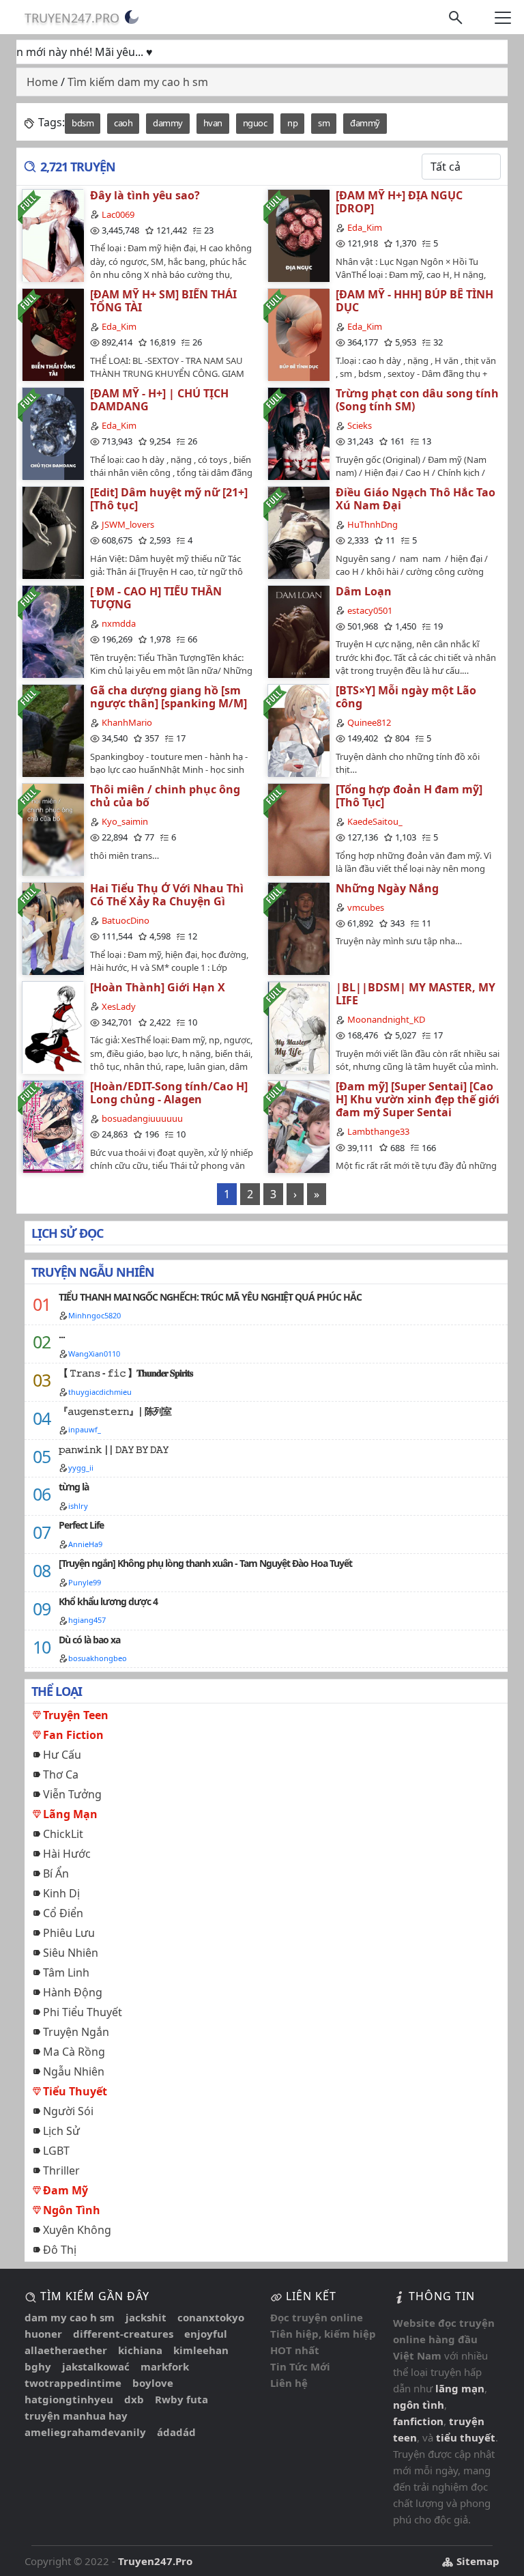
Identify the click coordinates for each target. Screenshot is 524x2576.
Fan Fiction (73, 1735)
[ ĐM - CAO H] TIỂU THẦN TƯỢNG (156, 598)
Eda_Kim (365, 227)
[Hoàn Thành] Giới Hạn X (158, 987)
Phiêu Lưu (69, 1933)
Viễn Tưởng (72, 1794)
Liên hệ (289, 2383)
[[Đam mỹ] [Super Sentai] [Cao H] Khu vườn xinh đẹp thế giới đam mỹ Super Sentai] (298, 1126)
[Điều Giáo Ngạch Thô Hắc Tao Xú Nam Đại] (298, 532)
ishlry (78, 1506)
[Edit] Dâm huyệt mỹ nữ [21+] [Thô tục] (169, 499)
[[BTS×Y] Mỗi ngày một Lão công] (298, 730)
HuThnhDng (373, 524)
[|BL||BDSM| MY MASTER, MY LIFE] (298, 1027)
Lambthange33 (378, 1131)
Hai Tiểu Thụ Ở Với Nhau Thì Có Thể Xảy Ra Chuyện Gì (167, 895)
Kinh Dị (61, 1893)
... (62, 1334)
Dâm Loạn (364, 591)
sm (324, 123)
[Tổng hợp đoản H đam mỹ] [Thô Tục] (409, 796)
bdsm (83, 123)
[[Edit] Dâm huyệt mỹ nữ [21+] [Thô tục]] (53, 532)
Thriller (61, 2170)
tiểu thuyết (466, 2437)
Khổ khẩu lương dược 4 (108, 1601)
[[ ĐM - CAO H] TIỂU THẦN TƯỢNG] (53, 631)
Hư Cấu (62, 1755)
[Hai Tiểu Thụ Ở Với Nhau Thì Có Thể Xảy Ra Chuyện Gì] (53, 928)
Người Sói (68, 2111)
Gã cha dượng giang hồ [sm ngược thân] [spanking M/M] (169, 697)
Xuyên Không (77, 2230)
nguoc (255, 123)
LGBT (56, 2151)
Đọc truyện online (317, 2317)
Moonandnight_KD (386, 1019)
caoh (123, 123)
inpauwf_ (85, 1429)
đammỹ (365, 123)
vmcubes (366, 907)
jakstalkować (96, 2366)
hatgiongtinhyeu (69, 2399)
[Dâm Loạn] (298, 631)
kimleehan (201, 2350)
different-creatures (123, 2334)
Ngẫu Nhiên (74, 2071)
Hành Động (73, 1992)
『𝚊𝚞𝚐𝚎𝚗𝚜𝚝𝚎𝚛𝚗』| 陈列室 (115, 1411)
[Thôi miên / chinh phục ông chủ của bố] (53, 829)
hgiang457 (87, 1620)
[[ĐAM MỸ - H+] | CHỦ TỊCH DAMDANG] (53, 433)
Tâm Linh (66, 1972)
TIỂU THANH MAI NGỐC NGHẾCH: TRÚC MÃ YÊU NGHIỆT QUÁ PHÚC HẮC (210, 1297)
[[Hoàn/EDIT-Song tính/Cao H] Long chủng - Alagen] (53, 1126)
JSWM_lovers (128, 524)
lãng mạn (460, 2388)
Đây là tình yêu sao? (145, 195)
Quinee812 (369, 722)
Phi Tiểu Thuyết (83, 2012)
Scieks (360, 425)
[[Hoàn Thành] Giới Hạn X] (53, 1027)
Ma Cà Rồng (74, 2052)
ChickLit (63, 1834)
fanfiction (418, 2421)
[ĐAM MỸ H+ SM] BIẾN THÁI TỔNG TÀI (163, 301)
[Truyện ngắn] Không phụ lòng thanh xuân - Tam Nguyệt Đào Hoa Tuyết (205, 1563)
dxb (134, 2399)
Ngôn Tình (72, 2210)
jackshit (146, 2317)
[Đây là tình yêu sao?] (53, 235)
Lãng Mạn (70, 1814)
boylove (153, 2383)
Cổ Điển (63, 1913)
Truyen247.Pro (72, 18)
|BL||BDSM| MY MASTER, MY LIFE (416, 994)
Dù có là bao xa (89, 1640)
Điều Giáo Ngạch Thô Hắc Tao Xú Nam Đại (416, 499)
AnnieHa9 (85, 1544)
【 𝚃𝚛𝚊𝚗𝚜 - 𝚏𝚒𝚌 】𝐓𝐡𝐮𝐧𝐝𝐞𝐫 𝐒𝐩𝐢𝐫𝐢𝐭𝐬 (126, 1373)
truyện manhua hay (76, 2416)
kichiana (140, 2350)
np (292, 123)
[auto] (132, 17)
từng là (74, 1487)
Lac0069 (118, 214)
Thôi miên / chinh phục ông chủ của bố (165, 796)
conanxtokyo (211, 2317)
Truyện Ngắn (76, 2032)
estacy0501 (370, 610)
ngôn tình (419, 2405)
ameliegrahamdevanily (85, 2432)
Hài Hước (67, 1854)
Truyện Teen (76, 1715)
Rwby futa (181, 2399)
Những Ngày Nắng (387, 888)
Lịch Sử (61, 2131)
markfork (165, 2366)
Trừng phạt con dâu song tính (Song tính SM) (417, 400)
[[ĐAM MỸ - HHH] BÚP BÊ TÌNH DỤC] (298, 334)
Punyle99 (85, 1582)
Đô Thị (60, 2250)
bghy (38, 2366)
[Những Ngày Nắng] (298, 928)
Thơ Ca (61, 1774)
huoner (43, 2334)
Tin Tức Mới (300, 2366)
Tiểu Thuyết (75, 2091)
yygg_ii (81, 1468)
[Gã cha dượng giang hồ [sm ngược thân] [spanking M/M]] (53, 730)
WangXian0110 (94, 1354)
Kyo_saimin (125, 821)
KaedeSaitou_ (375, 821)
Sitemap (477, 2561)
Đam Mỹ (65, 2190)
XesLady (119, 1006)
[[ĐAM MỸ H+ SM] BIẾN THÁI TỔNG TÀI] (53, 334)
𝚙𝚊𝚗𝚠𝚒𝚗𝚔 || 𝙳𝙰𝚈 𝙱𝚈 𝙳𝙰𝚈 (114, 1449)
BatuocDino (126, 920)
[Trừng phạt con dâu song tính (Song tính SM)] (298, 433)
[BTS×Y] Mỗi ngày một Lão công (406, 697)
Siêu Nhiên (71, 1953)
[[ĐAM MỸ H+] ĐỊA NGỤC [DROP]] (298, 235)
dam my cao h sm (70, 2317)
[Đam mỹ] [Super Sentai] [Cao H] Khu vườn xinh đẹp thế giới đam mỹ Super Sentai (418, 1099)
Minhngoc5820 (94, 1315)
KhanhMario (127, 722)
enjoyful (206, 2334)
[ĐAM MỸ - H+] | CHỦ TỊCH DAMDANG (159, 400)
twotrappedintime (73, 2383)
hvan (213, 123)
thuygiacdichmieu (100, 1392)
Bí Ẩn (56, 1873)
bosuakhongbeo (98, 1658)
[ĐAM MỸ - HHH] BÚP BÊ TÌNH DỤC (414, 301)
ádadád (176, 2432)
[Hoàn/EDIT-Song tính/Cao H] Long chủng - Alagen (169, 1093)
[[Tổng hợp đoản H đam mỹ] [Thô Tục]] (298, 829)
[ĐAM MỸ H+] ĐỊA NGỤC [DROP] (399, 202)
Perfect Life (81, 1525)
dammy (168, 123)
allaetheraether (66, 2350)
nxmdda (119, 623)
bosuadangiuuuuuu (142, 1118)
